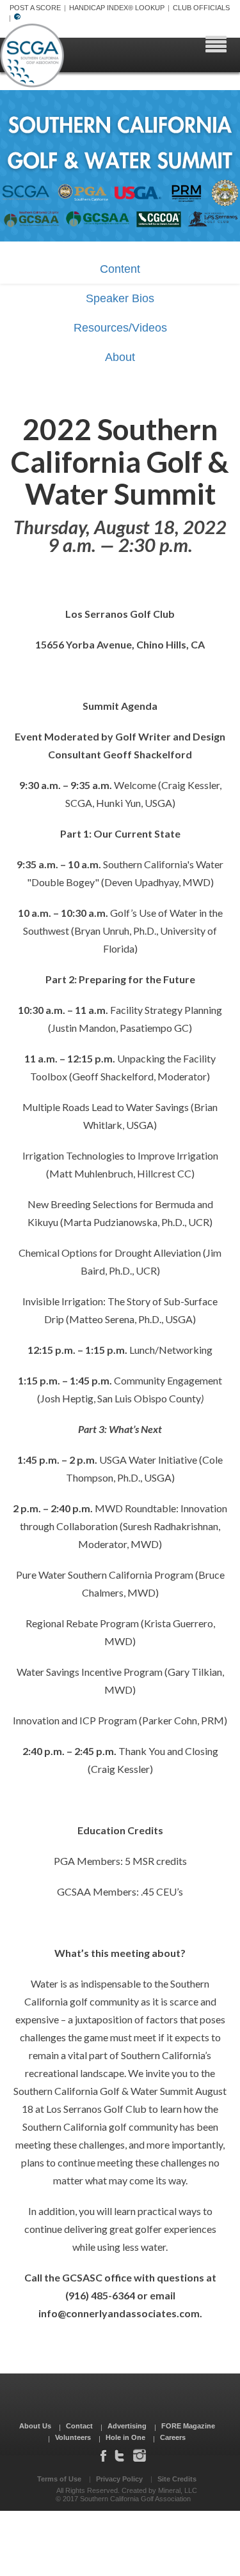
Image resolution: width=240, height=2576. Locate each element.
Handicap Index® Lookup (117, 8)
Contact (79, 2426)
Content (120, 269)
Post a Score (35, 8)
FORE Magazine (188, 2426)
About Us (35, 2426)
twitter (119, 2455)
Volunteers (73, 2437)
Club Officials (201, 8)
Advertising (127, 2426)
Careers (173, 2437)
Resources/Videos (120, 328)
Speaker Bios (120, 298)
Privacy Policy (119, 2479)
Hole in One (125, 2437)
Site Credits (177, 2479)
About (120, 357)
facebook (103, 2455)
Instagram (140, 2455)
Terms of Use (59, 2479)
